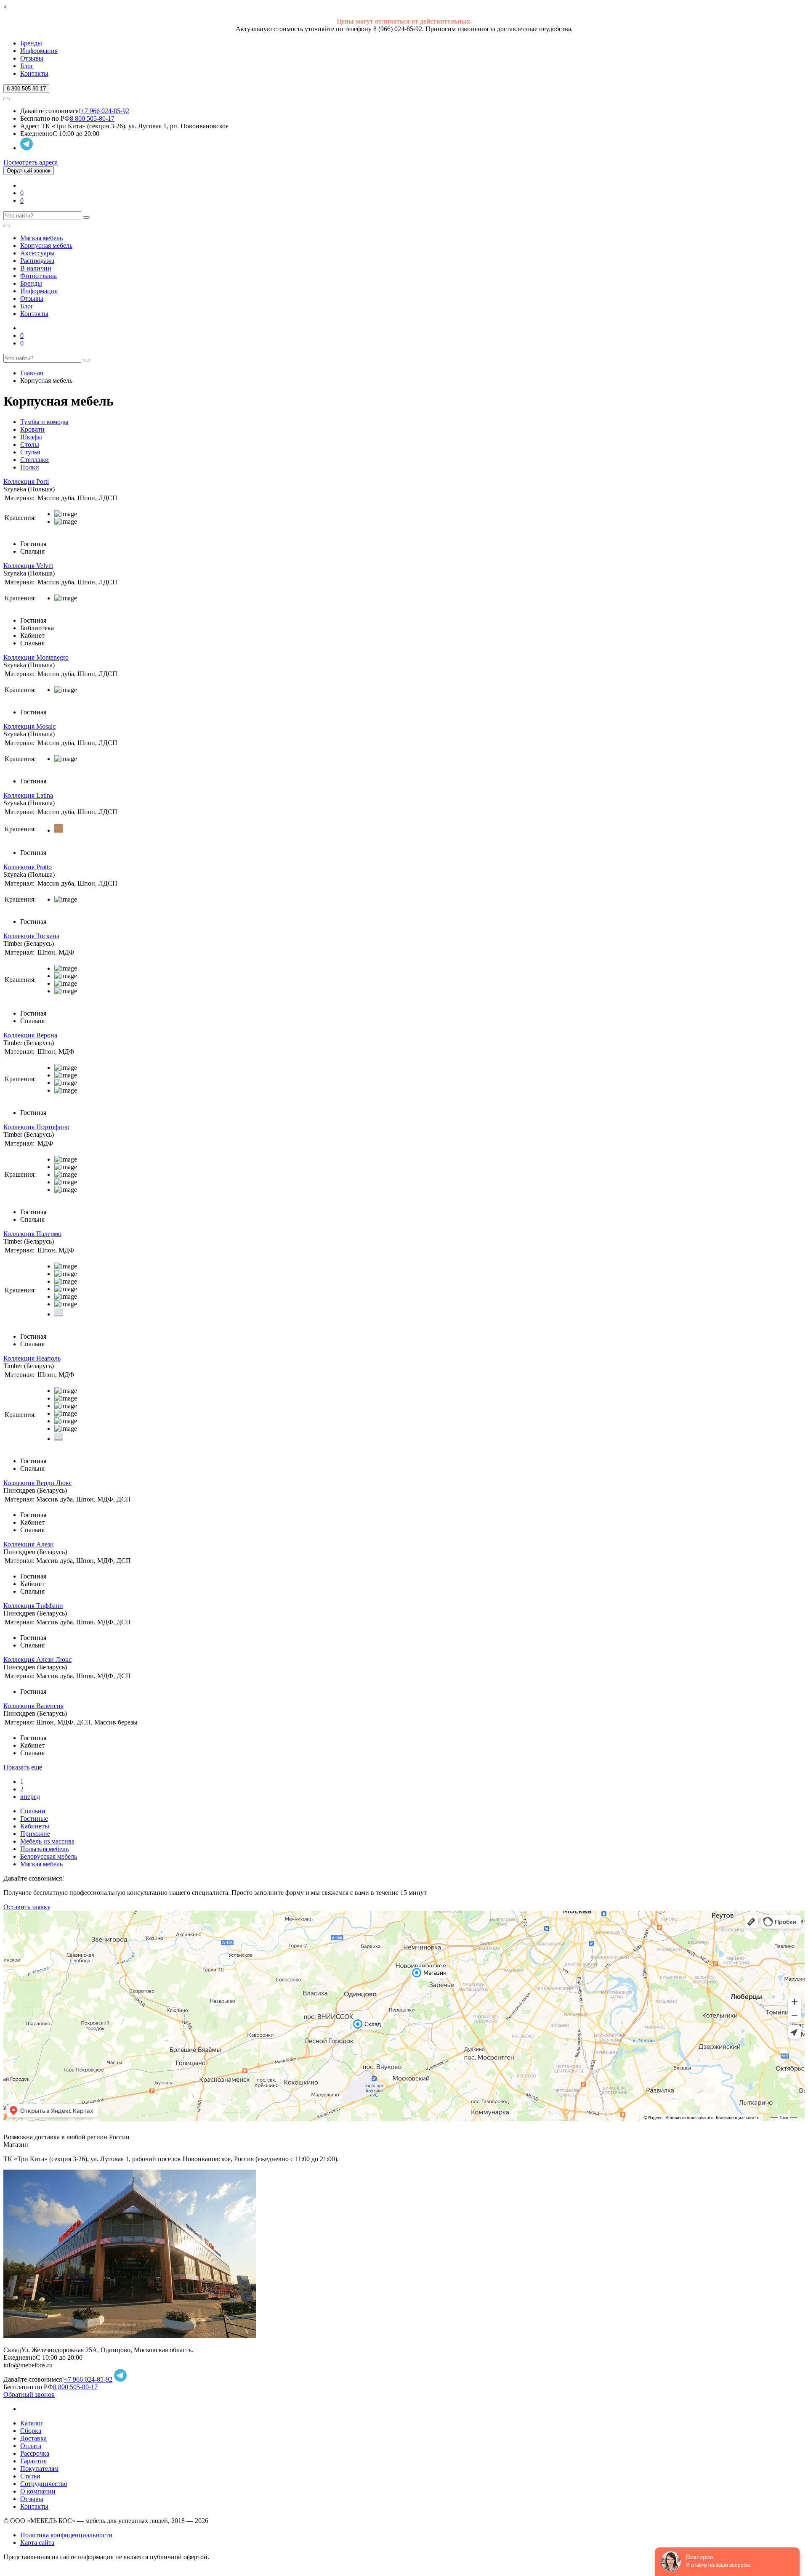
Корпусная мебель (46, 245)
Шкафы (31, 437)
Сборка (31, 2431)
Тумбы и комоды (44, 422)
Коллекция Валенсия (33, 1706)
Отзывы (32, 58)
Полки (30, 467)
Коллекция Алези (29, 1544)
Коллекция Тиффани (33, 1606)
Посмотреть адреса (31, 162)
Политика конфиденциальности (66, 2535)
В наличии (36, 268)
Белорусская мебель (49, 1856)
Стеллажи (35, 460)
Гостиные (34, 1819)
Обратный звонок (29, 171)
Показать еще (23, 1767)
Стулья (30, 452)
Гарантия (33, 2461)
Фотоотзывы (39, 276)
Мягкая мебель (41, 238)
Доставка (33, 2438)
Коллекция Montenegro (36, 657)
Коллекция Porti (26, 482)
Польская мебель (44, 1849)
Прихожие (35, 1834)
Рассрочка (35, 2453)
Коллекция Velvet (28, 566)
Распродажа (37, 261)
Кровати (32, 429)
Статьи (30, 2476)
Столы (30, 444)
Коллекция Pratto (28, 867)
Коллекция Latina (28, 795)
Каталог (32, 2423)
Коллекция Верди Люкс (38, 1483)
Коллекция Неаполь (32, 1358)
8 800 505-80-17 (92, 118)
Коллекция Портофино (36, 1127)
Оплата (31, 2446)
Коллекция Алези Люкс (37, 1659)
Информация (39, 51)
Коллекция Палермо (32, 1234)
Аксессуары (37, 253)
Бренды (31, 43)
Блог (27, 66)
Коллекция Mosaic (29, 726)
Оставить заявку (27, 1907)
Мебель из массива (47, 1841)
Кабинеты (35, 1826)
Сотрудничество (44, 2484)
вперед (30, 1797)
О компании (38, 2491)
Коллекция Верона (30, 1035)
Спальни (33, 1811)
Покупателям (39, 2469)
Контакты (34, 73)
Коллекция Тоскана (31, 936)
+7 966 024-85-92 (105, 111)
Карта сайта (37, 2543)
